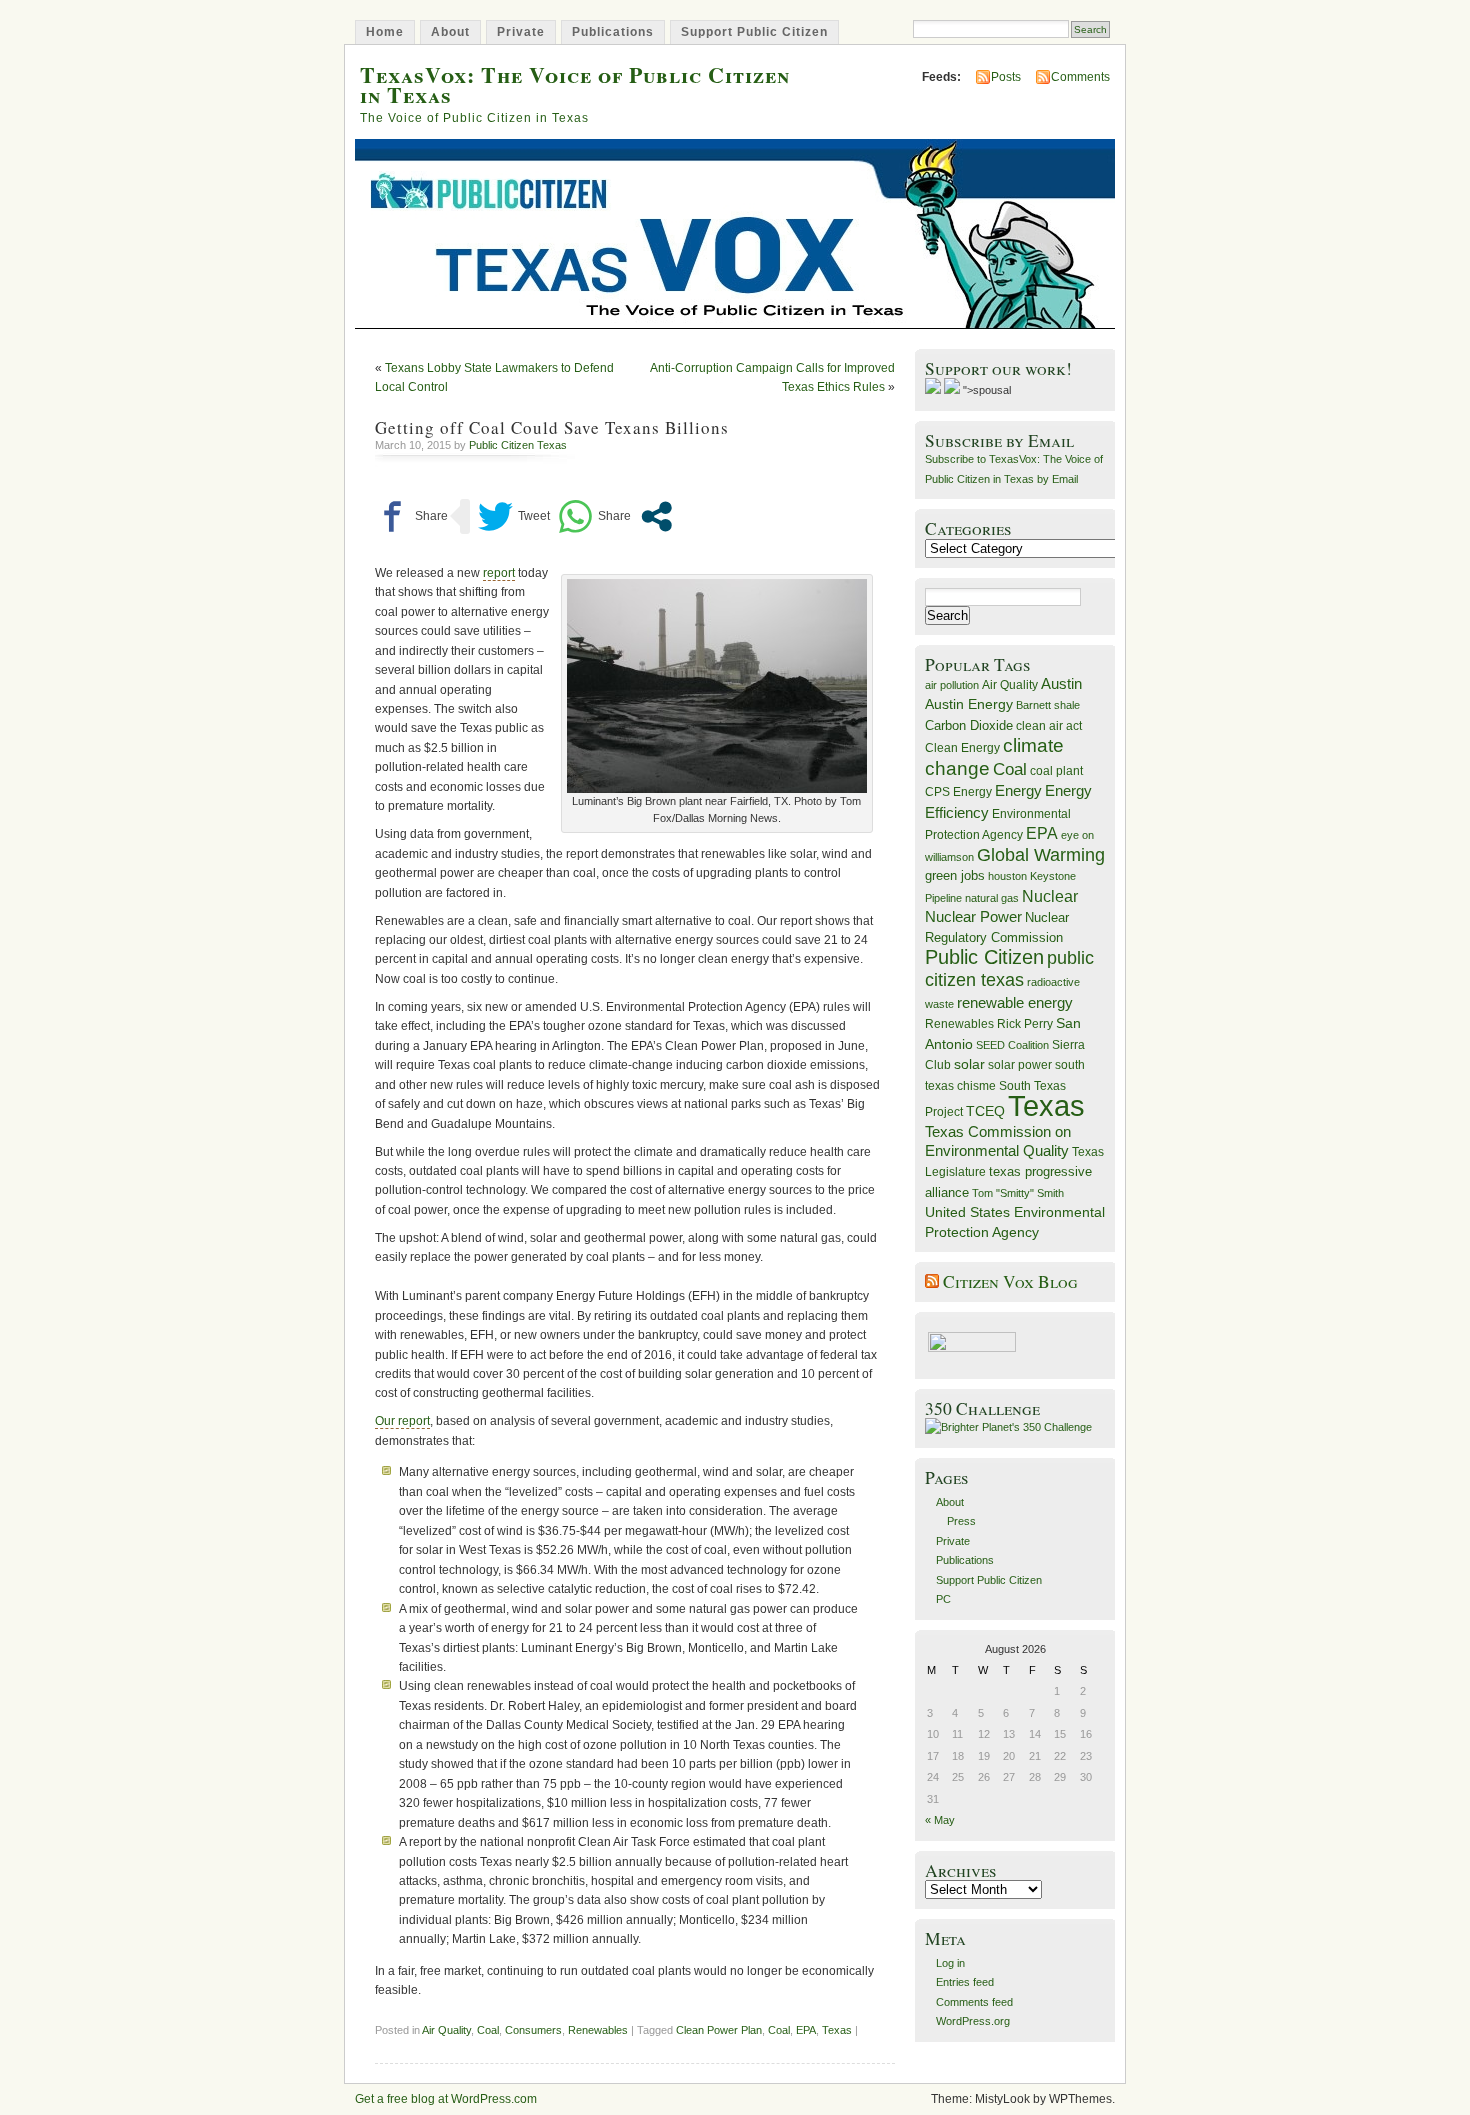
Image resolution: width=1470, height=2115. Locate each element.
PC (943, 1599)
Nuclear (1050, 896)
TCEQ (985, 1111)
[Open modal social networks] (656, 516)
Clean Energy (962, 748)
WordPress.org (973, 2021)
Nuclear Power (973, 917)
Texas (837, 2030)
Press (961, 1521)
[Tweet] (514, 516)
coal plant (1056, 771)
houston (1007, 876)
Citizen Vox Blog (1010, 1281)
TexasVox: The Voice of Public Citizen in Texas (575, 84)
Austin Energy (969, 704)
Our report (402, 1421)
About (450, 32)
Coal (488, 2030)
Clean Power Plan (719, 2030)
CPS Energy (958, 791)
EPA (806, 2030)
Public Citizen (984, 957)
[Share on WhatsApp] (594, 516)
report (499, 573)
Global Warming (1041, 855)
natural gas (992, 898)
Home (385, 32)
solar (969, 1064)
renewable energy (1015, 1002)
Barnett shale (1048, 705)
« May (940, 1820)
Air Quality (446, 2030)
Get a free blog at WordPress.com (446, 2099)
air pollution (952, 685)
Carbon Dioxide (969, 725)
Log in (950, 1963)
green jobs (955, 876)
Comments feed (974, 2002)
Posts (1006, 77)
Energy (1018, 790)
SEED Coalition (1012, 1045)
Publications (613, 32)
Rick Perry (1025, 1024)
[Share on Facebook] (411, 516)
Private (521, 32)
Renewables (598, 2030)
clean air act (1049, 726)
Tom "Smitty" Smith (1018, 1193)
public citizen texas (1009, 968)
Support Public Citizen (754, 32)
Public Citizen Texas (518, 445)
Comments (1080, 77)
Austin (1061, 683)
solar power (1020, 1065)
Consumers (533, 2030)
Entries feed (965, 1982)
